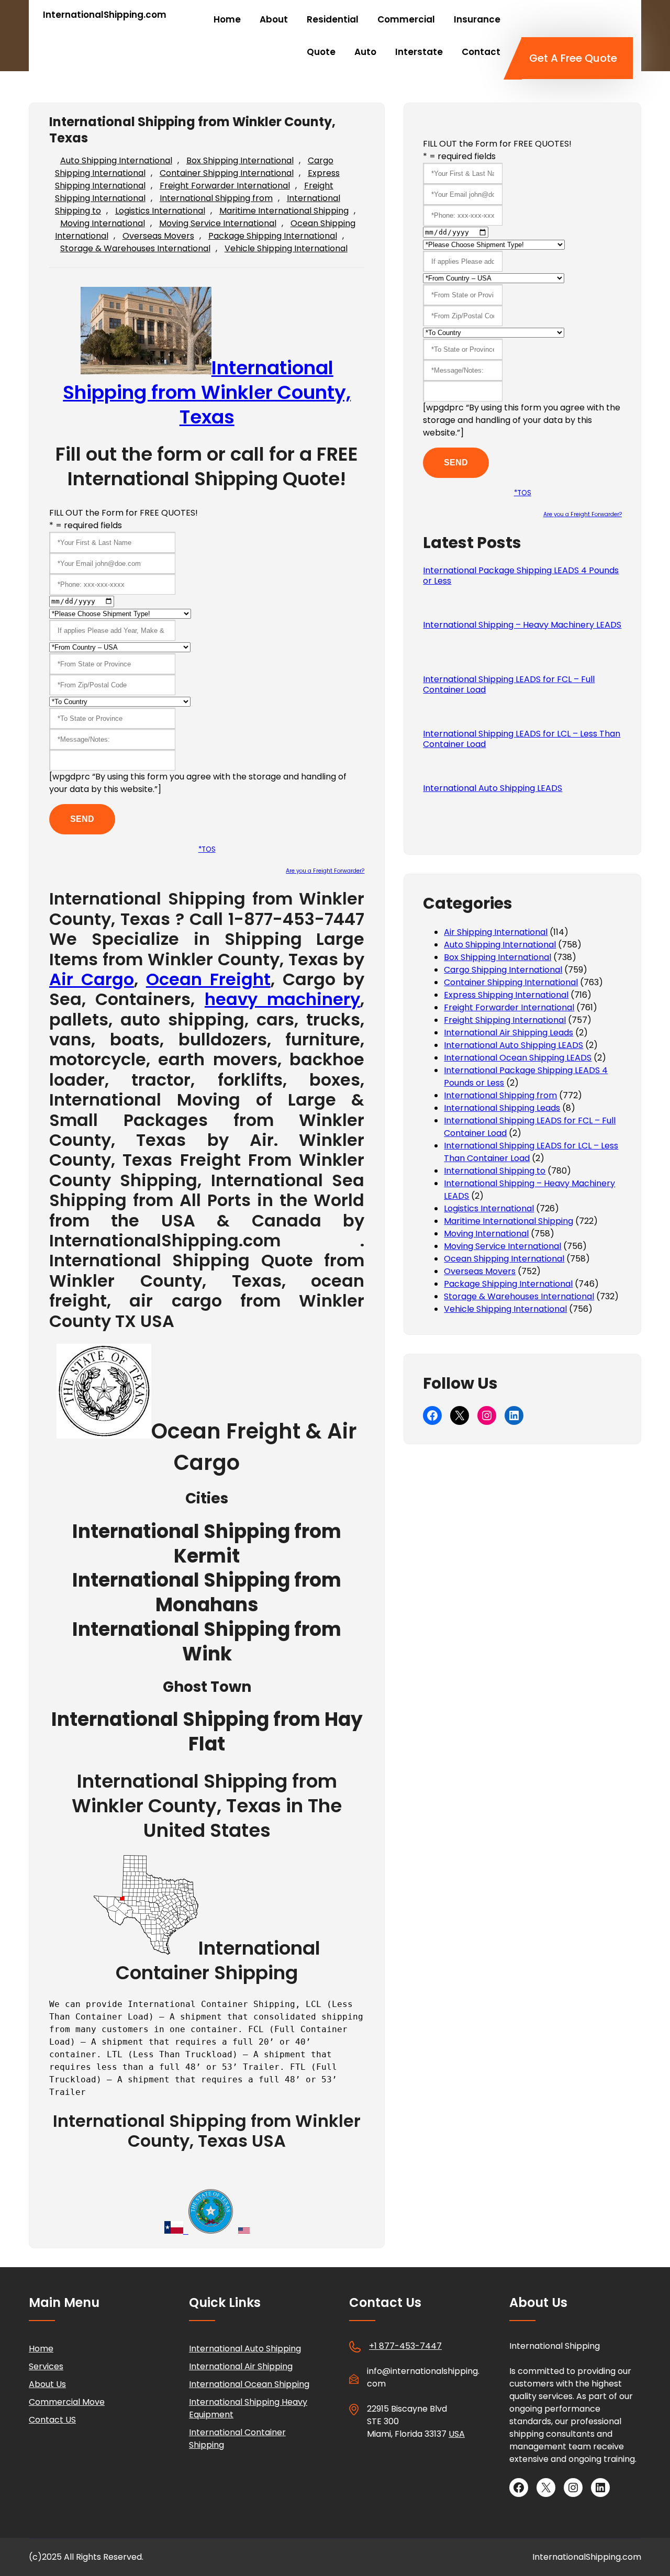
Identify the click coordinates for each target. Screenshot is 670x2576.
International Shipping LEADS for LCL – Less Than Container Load (522, 739)
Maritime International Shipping (284, 211)
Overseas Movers (158, 236)
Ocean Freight (208, 979)
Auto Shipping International (116, 160)
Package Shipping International (273, 236)
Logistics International (160, 211)
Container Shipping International (227, 173)
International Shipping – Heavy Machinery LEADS (522, 625)
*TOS (207, 849)
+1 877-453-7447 (405, 2346)
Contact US (52, 2420)
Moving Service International (218, 223)
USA (457, 2434)
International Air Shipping (241, 2366)
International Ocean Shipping (249, 2384)
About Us (47, 2384)
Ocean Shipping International (504, 1259)
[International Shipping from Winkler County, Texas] (104, 1431)
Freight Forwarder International (225, 186)
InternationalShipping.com (105, 15)
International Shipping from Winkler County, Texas (207, 392)
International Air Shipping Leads (509, 1033)
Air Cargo (92, 979)
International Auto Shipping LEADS (493, 788)
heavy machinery (282, 999)
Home (41, 2349)
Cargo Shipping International (503, 970)
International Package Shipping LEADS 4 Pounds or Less (521, 576)
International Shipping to (495, 1171)
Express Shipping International (506, 995)
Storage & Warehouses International (135, 248)
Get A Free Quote (573, 58)
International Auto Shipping (245, 2349)
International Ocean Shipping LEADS (518, 1058)
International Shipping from (216, 198)
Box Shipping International (240, 160)
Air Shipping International (496, 932)
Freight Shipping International (505, 1020)
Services (46, 2366)
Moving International (103, 223)
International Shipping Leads (502, 1108)
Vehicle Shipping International (286, 248)
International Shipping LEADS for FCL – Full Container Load (509, 685)
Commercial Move (67, 2402)
